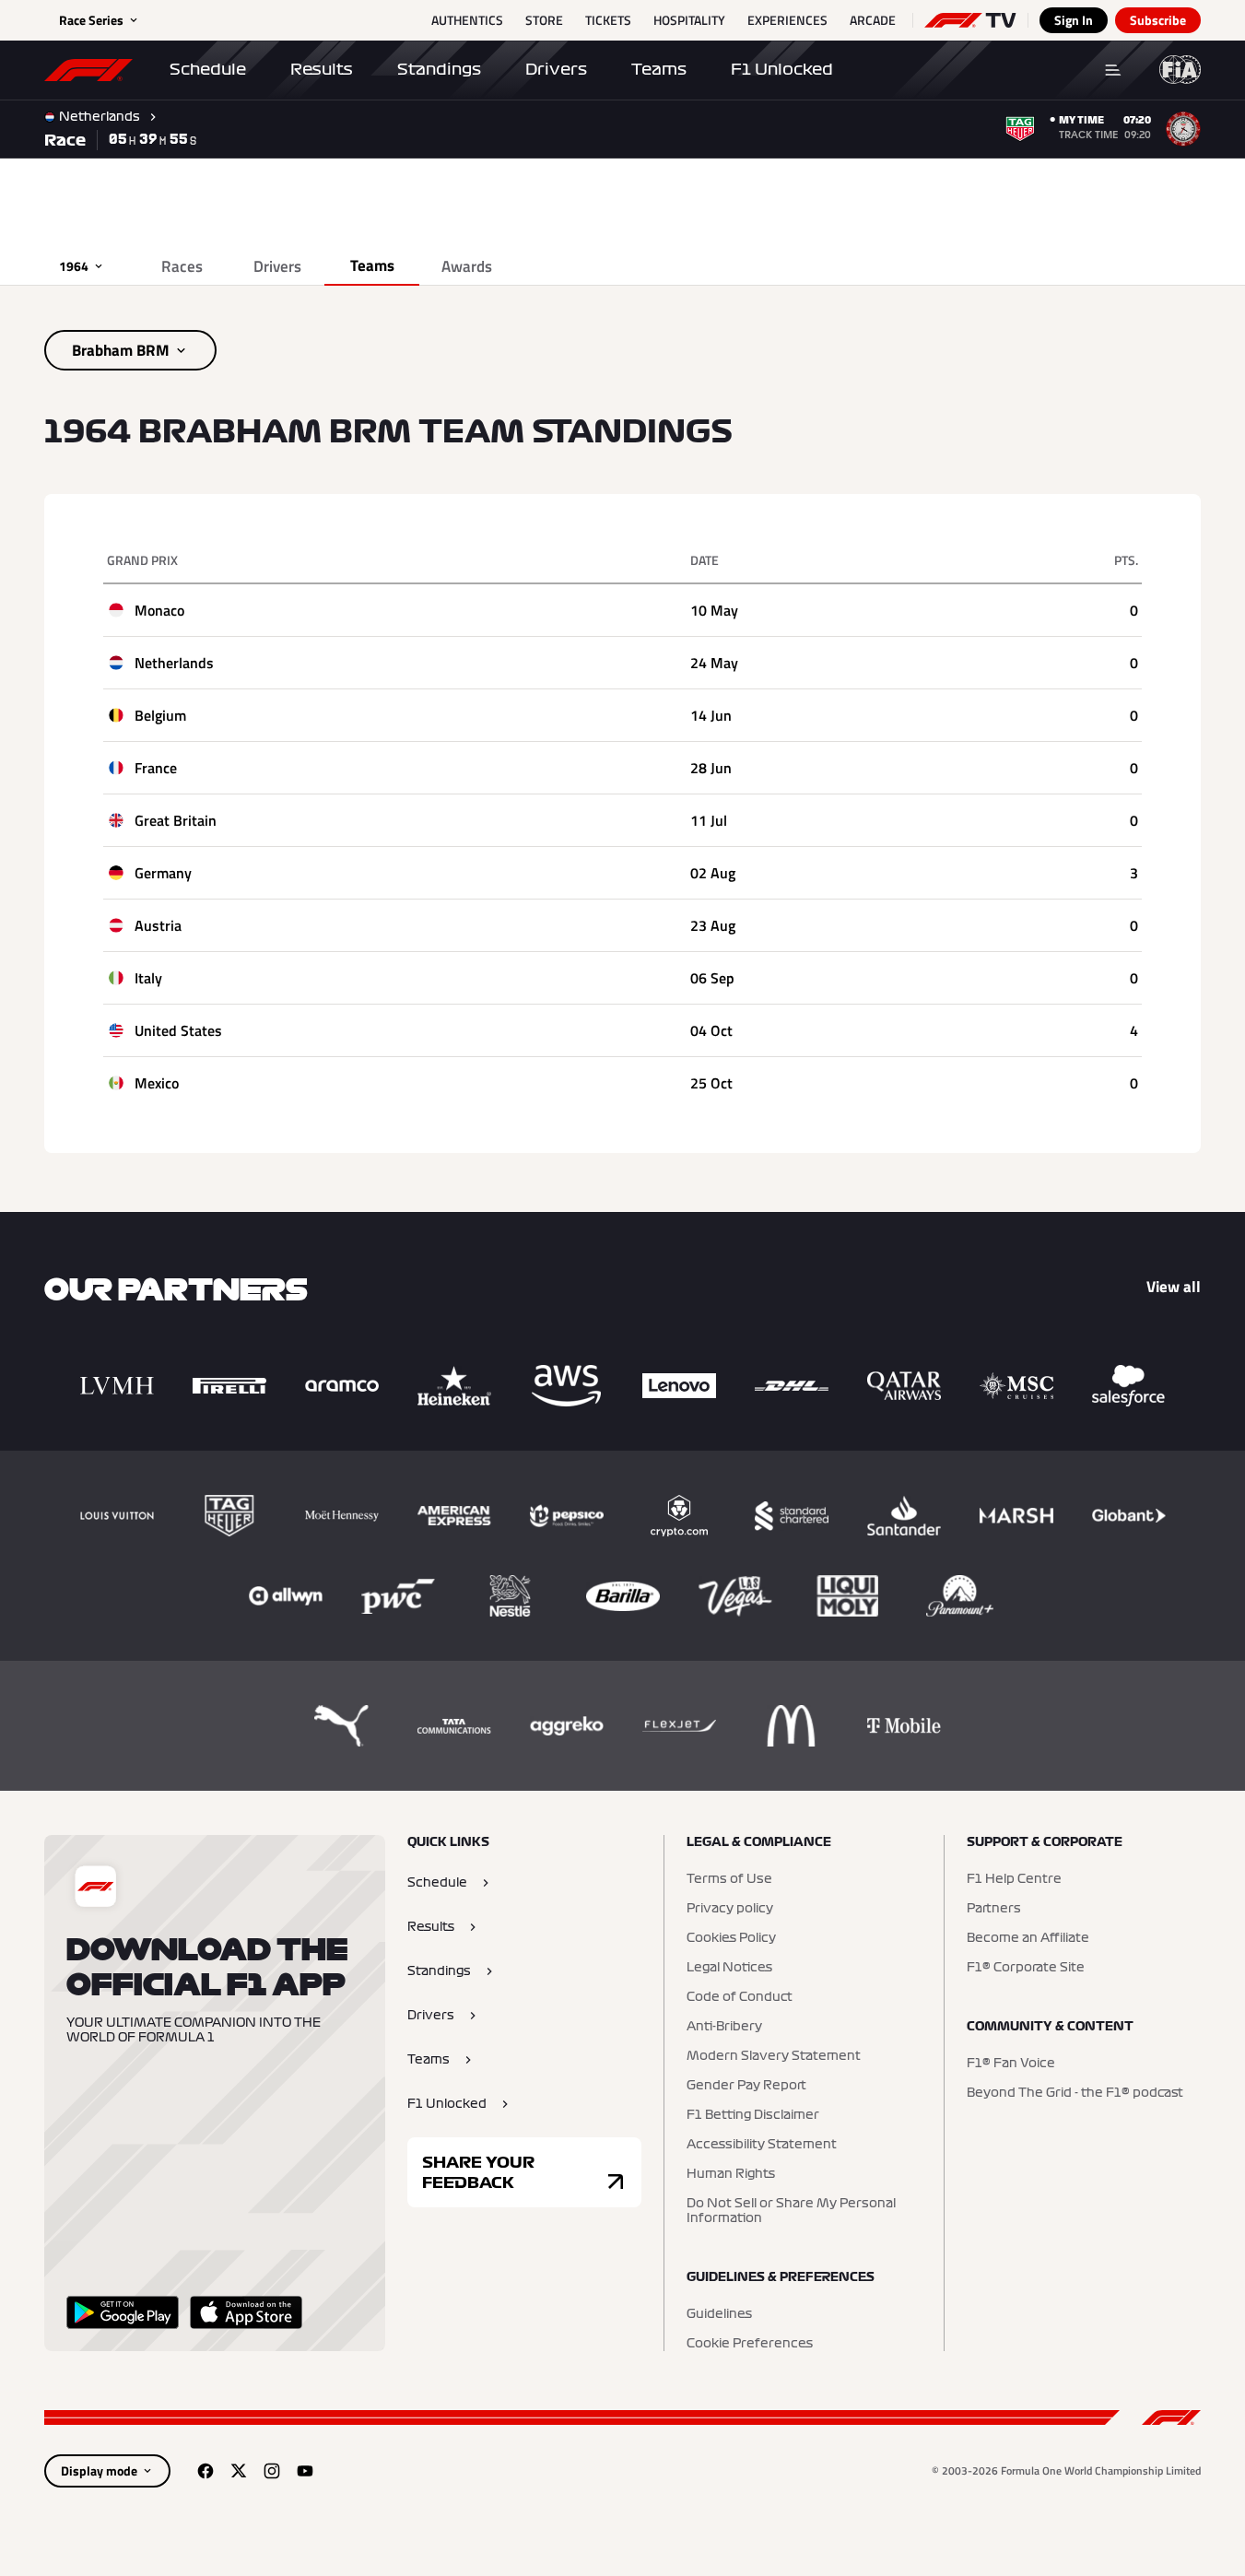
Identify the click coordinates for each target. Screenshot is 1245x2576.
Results (322, 69)
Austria (158, 925)
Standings (439, 69)
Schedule (208, 69)
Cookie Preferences (750, 2344)
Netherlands (174, 663)
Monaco (159, 610)
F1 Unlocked (782, 69)
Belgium (160, 715)
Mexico (157, 1083)
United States (178, 1030)
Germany (163, 873)
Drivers (556, 69)
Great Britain (176, 820)
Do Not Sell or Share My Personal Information (791, 2211)
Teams (659, 69)
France (156, 768)
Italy (148, 978)
